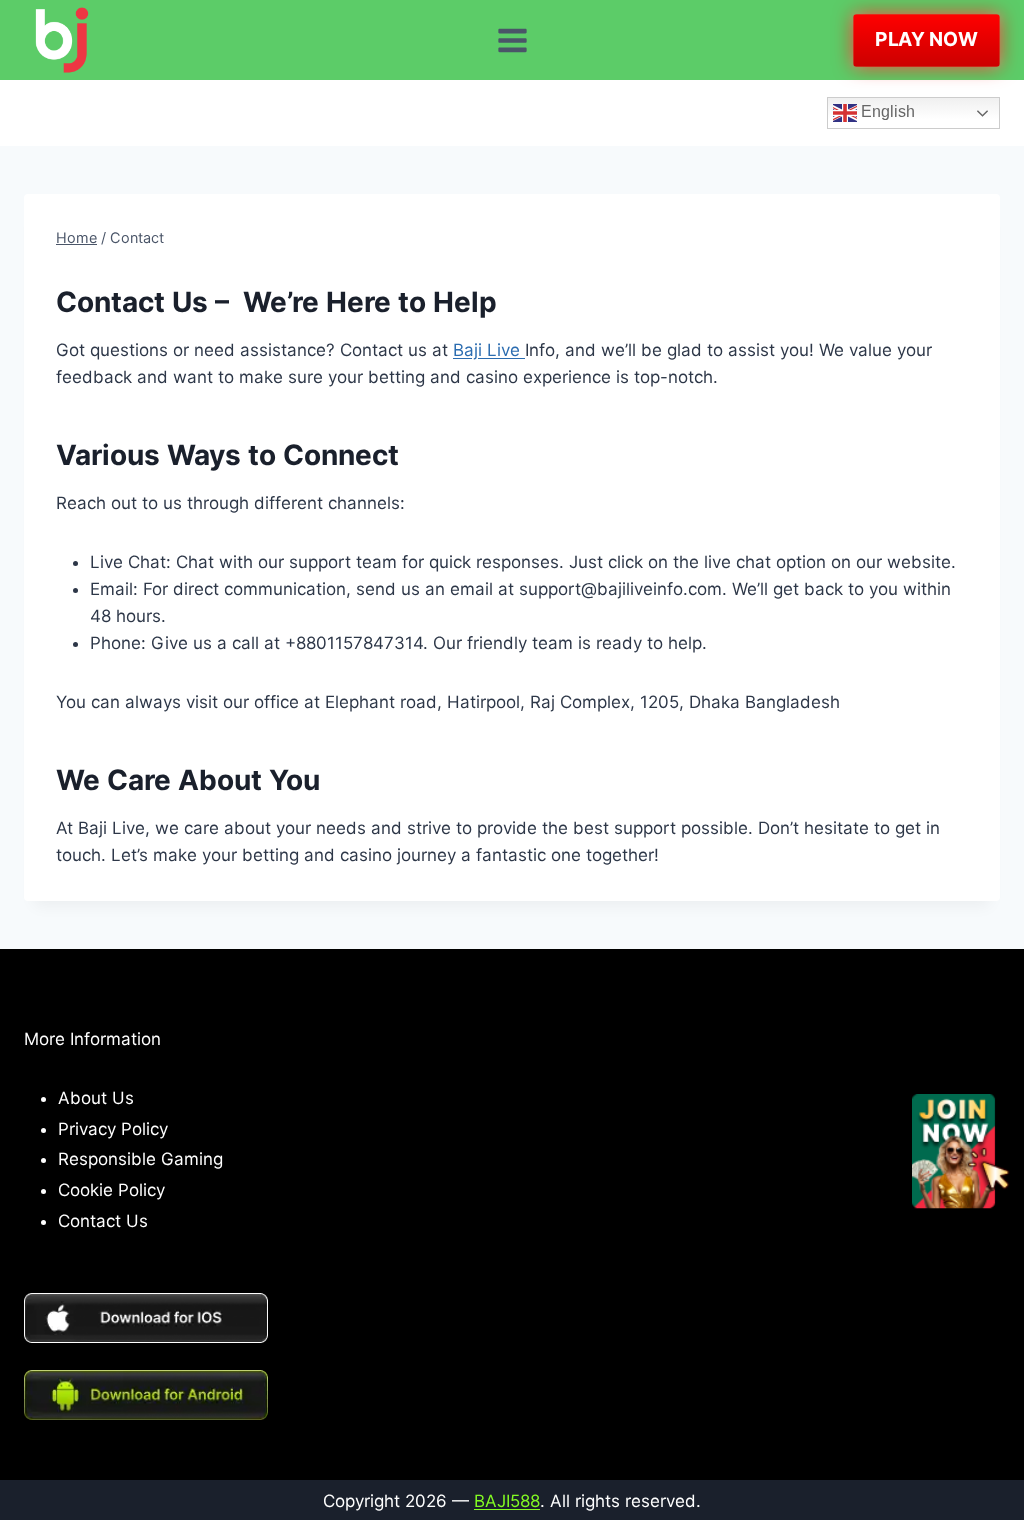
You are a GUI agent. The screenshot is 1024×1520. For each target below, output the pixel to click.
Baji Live (489, 350)
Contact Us (103, 1221)
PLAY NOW (926, 38)
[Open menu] (512, 40)
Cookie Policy (111, 1190)
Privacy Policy (113, 1129)
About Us (96, 1098)
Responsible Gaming (140, 1159)
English (886, 111)
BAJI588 (507, 1501)
